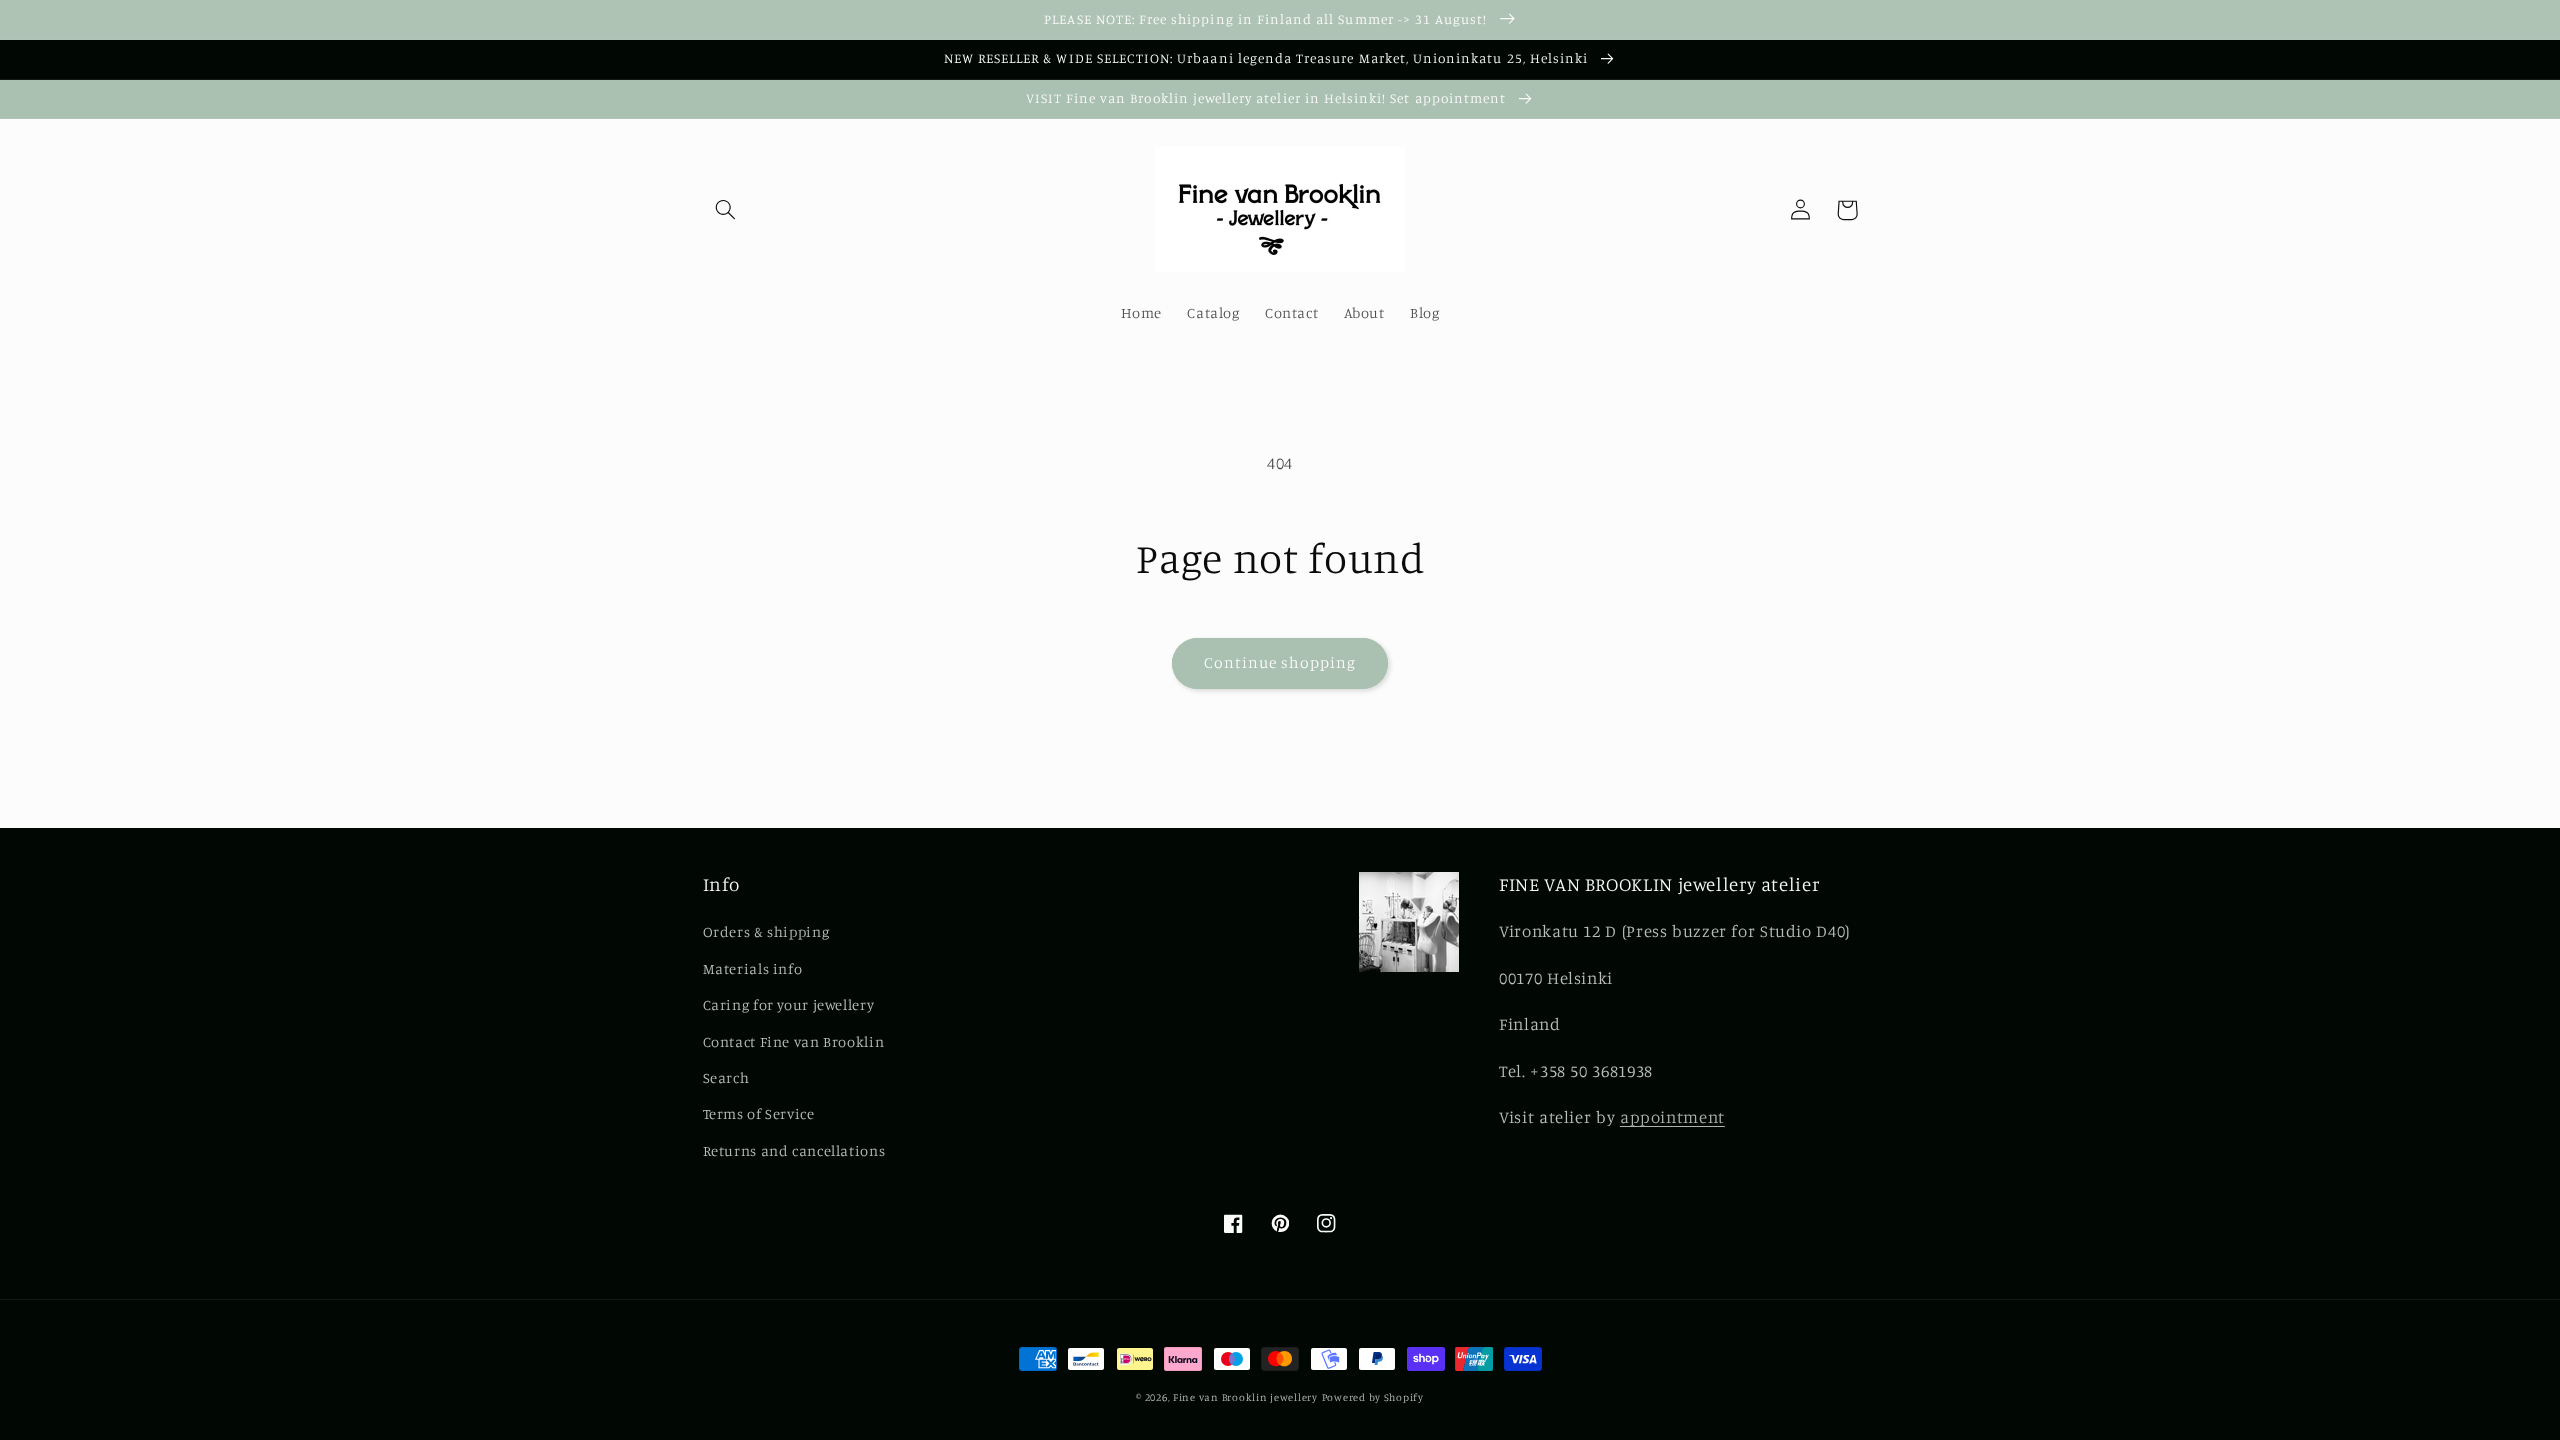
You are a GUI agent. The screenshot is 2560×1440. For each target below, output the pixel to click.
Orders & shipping (766, 931)
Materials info (753, 968)
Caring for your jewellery (789, 1004)
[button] (726, 210)
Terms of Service (759, 1113)
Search (726, 1077)
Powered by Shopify (1373, 1397)
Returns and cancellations (794, 1150)
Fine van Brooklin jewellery (1245, 1397)
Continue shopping (1280, 662)
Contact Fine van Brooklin (794, 1041)
